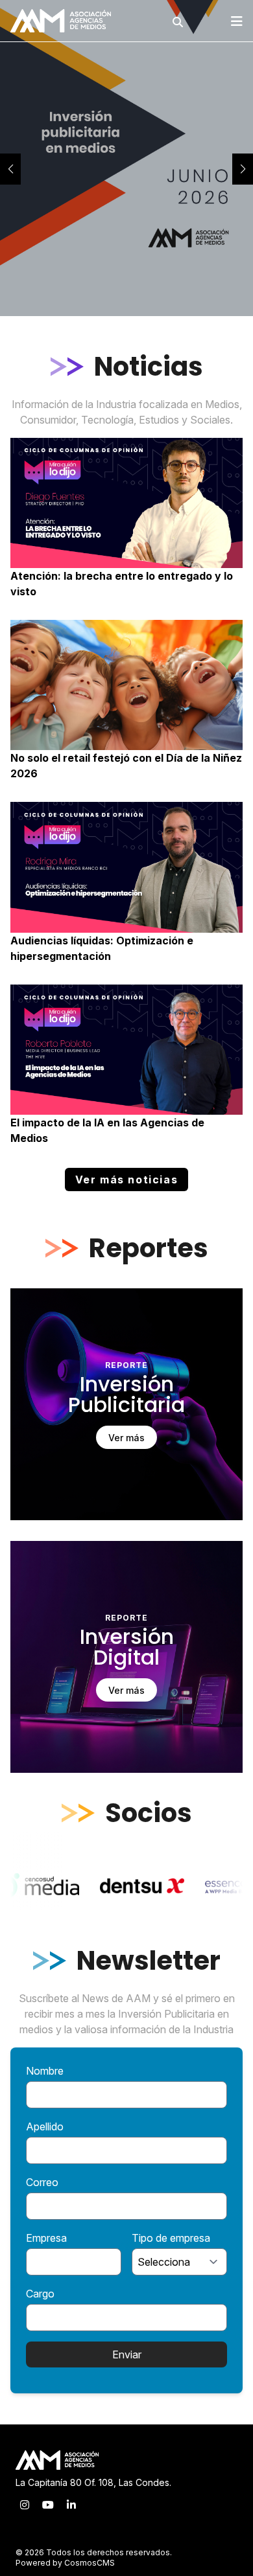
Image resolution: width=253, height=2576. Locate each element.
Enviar (127, 2354)
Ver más (126, 1438)
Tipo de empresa (171, 2238)
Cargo (40, 2294)
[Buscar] (178, 22)
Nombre (45, 2071)
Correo (42, 2182)
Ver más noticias (127, 1180)
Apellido (45, 2126)
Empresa (46, 2238)
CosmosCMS (90, 2563)
